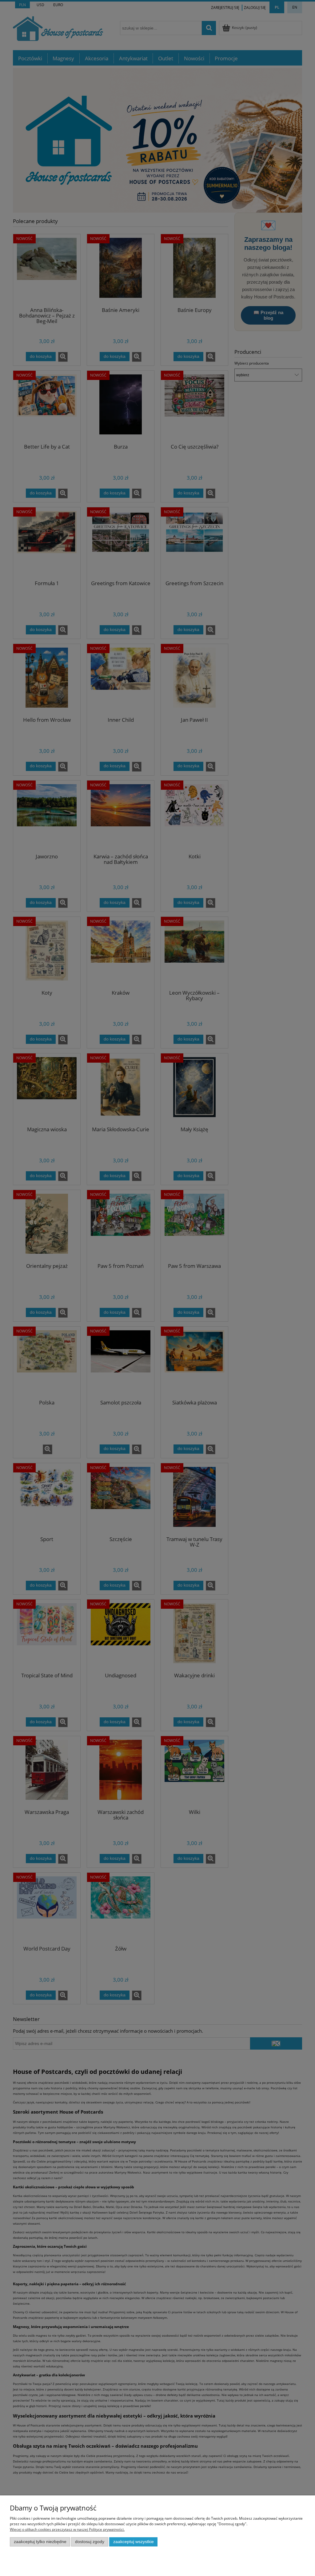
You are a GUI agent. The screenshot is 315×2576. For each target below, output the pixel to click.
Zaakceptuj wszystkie (134, 2542)
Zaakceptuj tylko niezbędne (40, 2542)
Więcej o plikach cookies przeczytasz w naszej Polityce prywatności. (67, 2529)
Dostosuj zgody (90, 2542)
